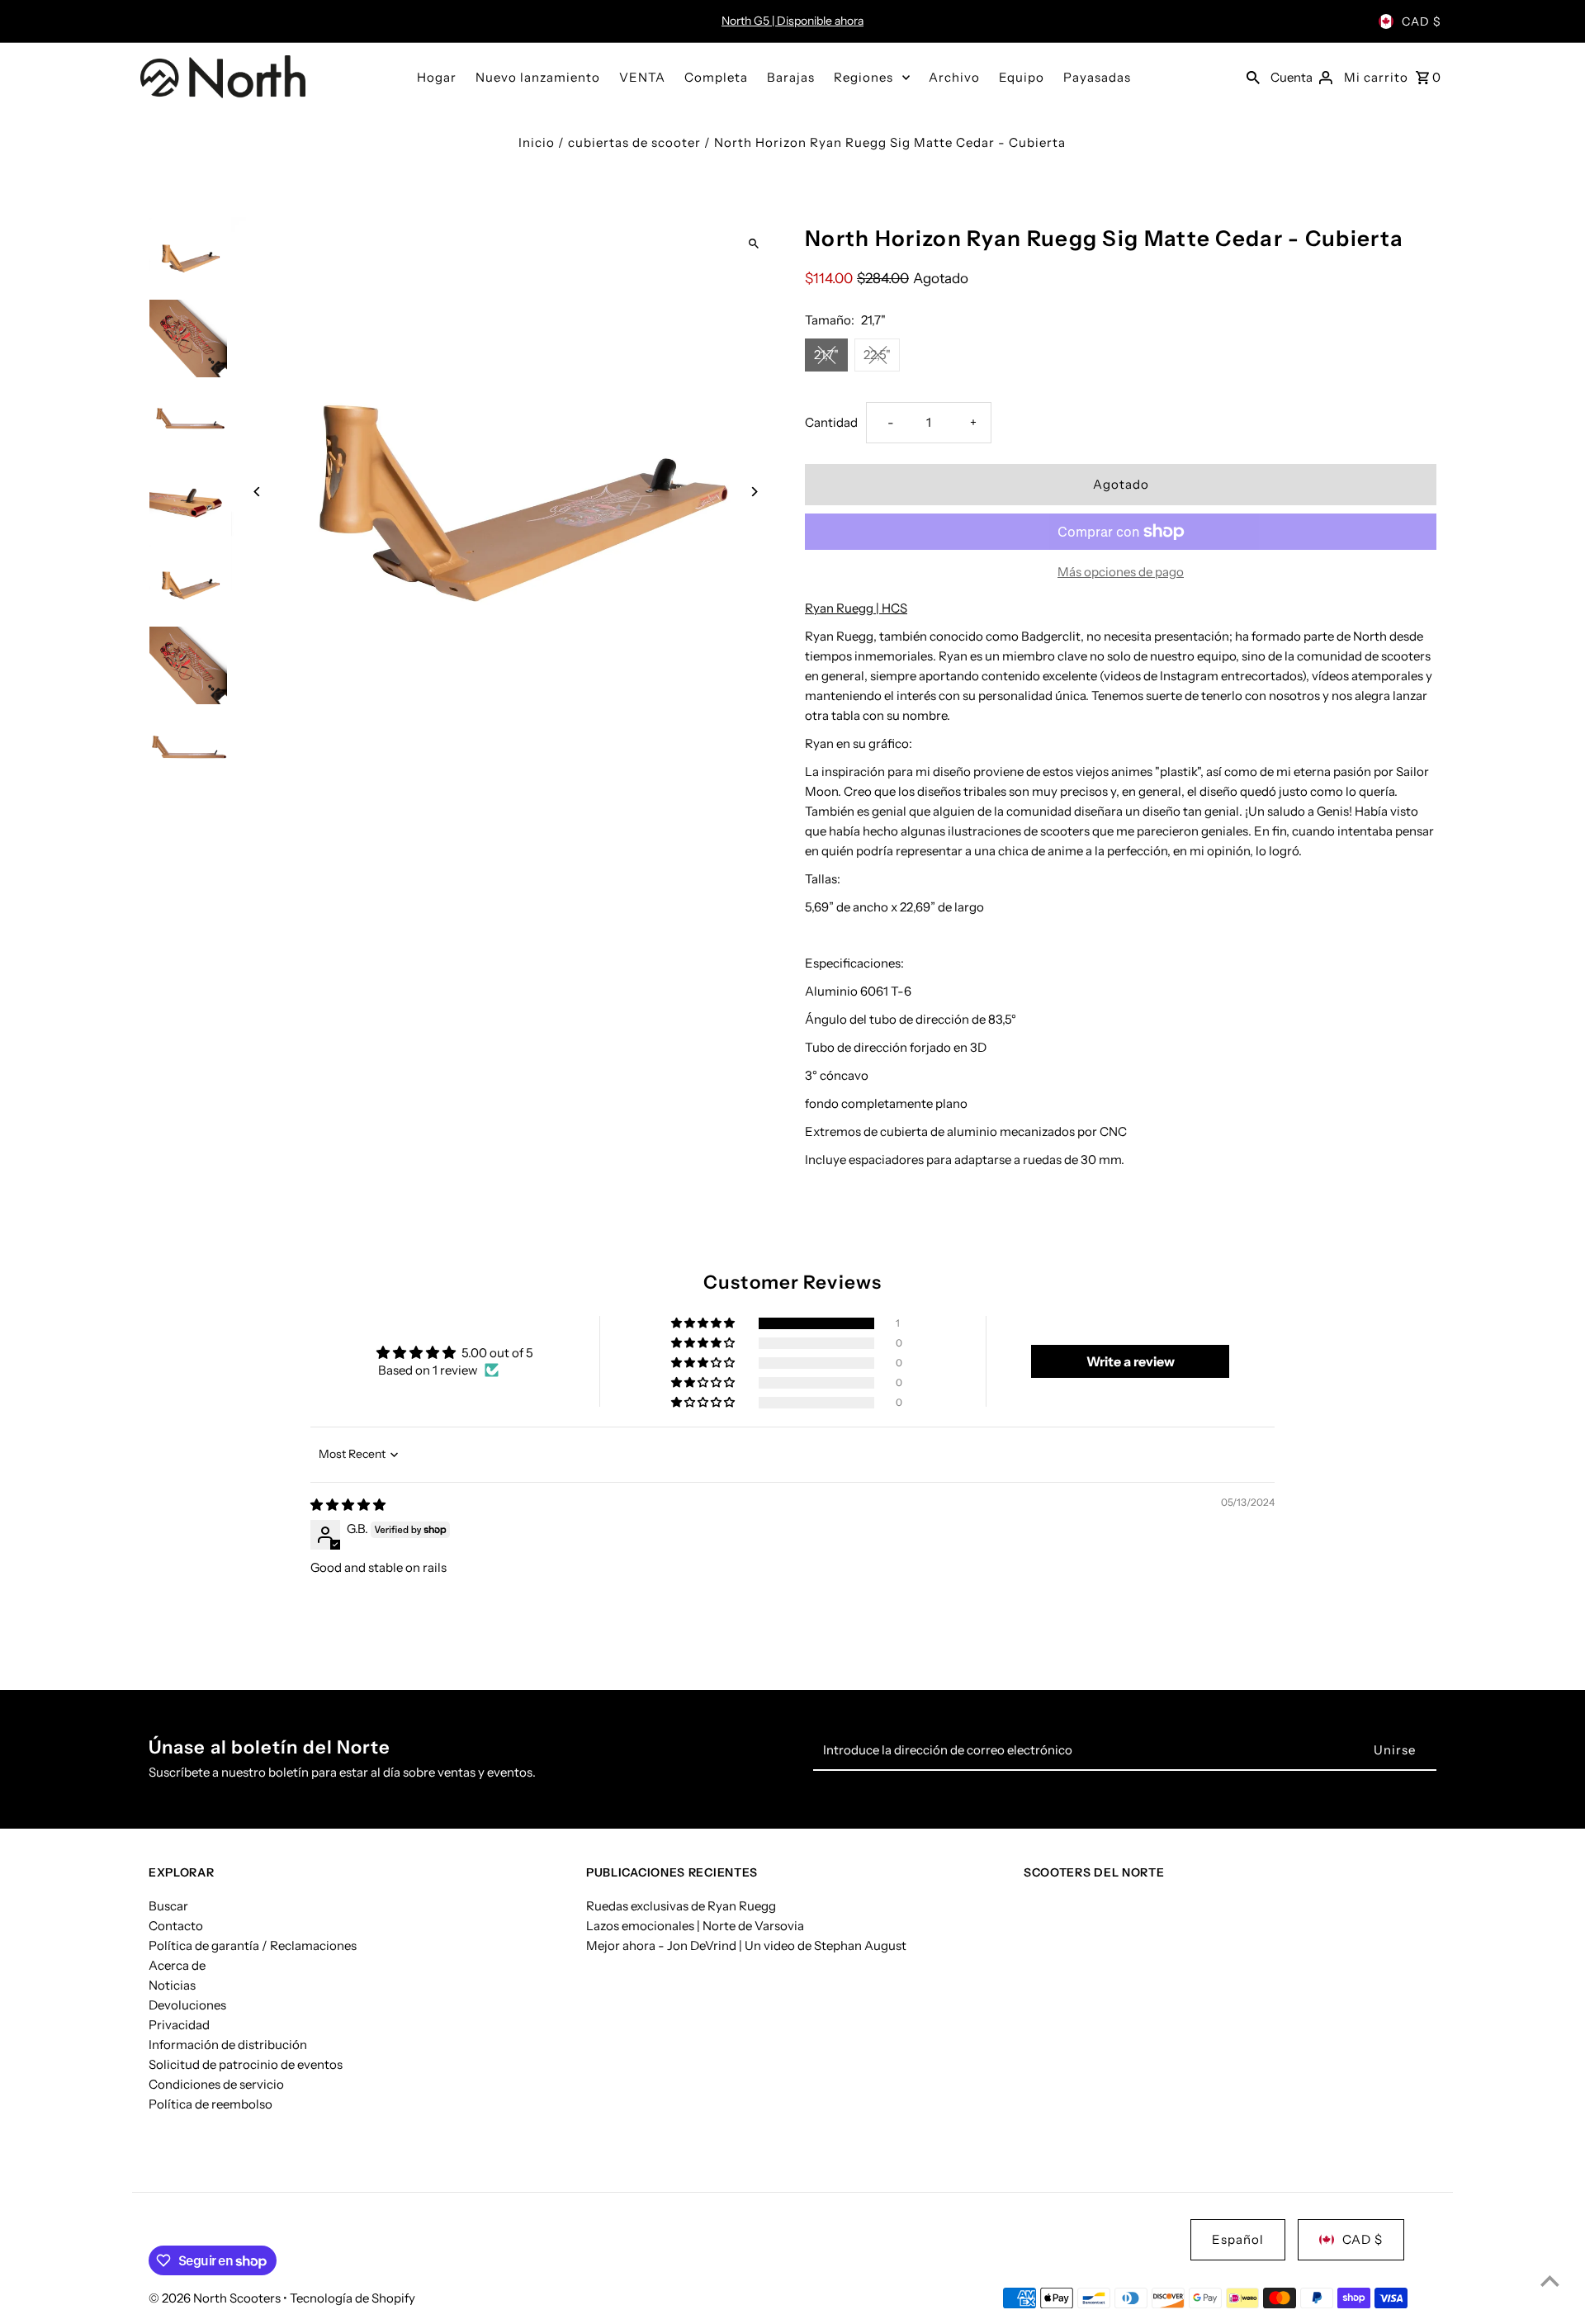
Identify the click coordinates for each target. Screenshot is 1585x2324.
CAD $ (1422, 21)
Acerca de (177, 1965)
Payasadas (1097, 77)
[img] (348, 1505)
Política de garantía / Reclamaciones (253, 1945)
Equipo (1022, 77)
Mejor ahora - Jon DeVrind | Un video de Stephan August (746, 1945)
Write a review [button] (1131, 1361)
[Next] (753, 492)
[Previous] (258, 492)
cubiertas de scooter (634, 142)
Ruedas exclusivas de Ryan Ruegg (681, 1906)
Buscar (168, 1906)
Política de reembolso (211, 2104)
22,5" (877, 355)
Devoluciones (187, 2005)
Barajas (791, 77)
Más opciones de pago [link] (1121, 572)
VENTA (642, 77)
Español (1238, 2239)
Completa (716, 77)
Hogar (437, 77)
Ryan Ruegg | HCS (856, 608)
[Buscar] (1253, 77)
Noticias (172, 1985)
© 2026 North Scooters (216, 2298)
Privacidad (179, 2025)
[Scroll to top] (1550, 2281)
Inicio (537, 142)
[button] (704, 1323)
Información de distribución (228, 2045)
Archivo (954, 77)
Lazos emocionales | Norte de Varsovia (695, 1926)
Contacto (176, 1926)
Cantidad (831, 422)
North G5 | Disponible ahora (792, 21)
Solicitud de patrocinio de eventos (246, 2064)
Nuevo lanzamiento (538, 77)
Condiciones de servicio (216, 2084)
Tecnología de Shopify (352, 2298)
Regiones (863, 77)
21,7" (826, 355)
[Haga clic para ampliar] (753, 244)
